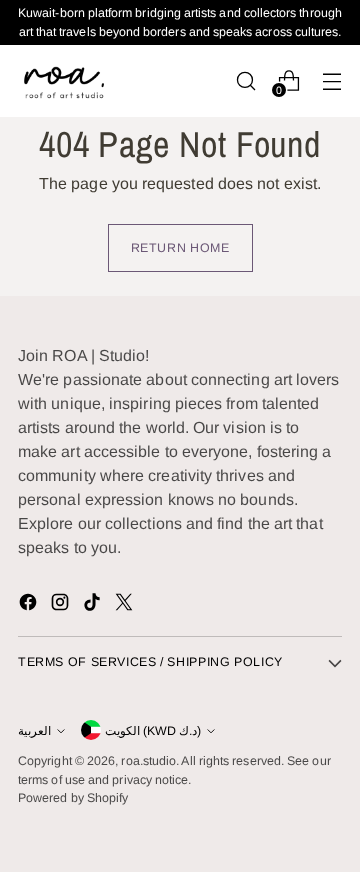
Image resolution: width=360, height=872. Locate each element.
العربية (34, 731)
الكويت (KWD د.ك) (153, 731)
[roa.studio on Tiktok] (94, 605)
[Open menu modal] (331, 80)
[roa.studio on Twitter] (126, 605)
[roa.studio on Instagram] (62, 605)
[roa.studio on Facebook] (30, 605)
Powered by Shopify (73, 798)
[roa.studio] (63, 80)
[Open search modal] (245, 80)
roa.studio (148, 761)
